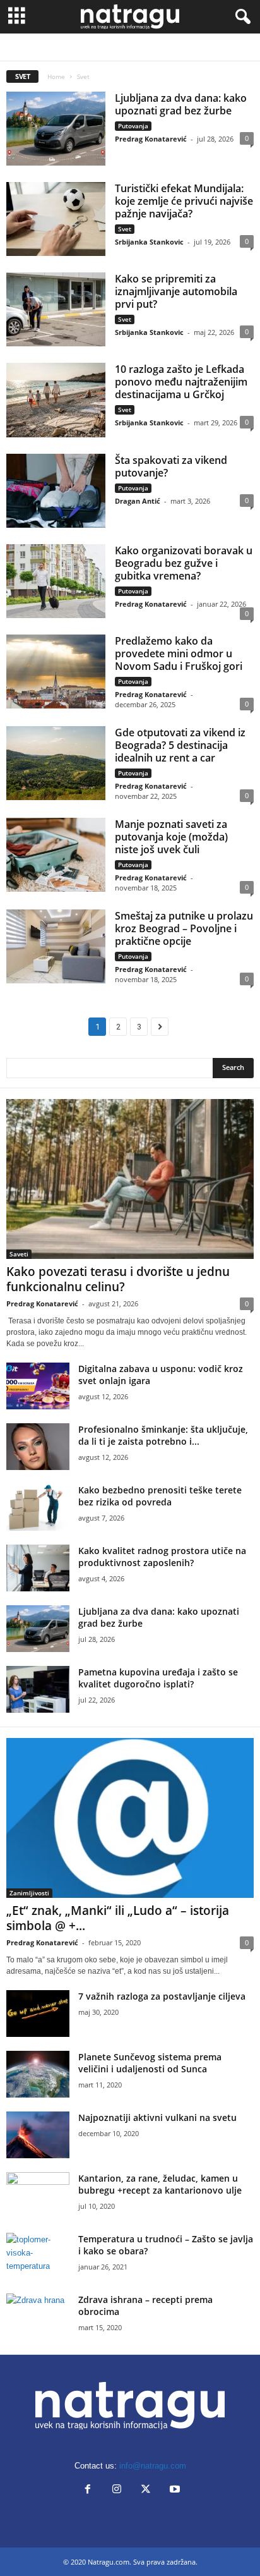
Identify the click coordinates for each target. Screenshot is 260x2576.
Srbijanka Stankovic (149, 242)
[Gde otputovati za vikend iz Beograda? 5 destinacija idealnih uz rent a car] (56, 763)
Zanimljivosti (150, 47)
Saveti (19, 1254)
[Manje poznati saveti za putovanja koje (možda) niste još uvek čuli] (56, 855)
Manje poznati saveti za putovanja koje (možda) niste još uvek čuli (171, 837)
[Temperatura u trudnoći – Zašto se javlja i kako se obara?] (38, 2257)
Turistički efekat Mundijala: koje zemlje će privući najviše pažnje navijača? (184, 201)
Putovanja (103, 47)
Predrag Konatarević (151, 139)
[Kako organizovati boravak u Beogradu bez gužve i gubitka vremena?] (56, 581)
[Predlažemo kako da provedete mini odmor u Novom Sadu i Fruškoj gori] (56, 671)
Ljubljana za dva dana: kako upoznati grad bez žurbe (181, 104)
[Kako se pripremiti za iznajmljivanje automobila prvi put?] (56, 309)
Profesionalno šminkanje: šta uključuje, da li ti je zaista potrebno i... (163, 1435)
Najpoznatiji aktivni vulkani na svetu (157, 2117)
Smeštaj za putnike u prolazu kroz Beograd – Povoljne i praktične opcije (184, 928)
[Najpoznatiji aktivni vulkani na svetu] (38, 2135)
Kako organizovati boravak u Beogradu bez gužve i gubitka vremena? (184, 563)
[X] (146, 2490)
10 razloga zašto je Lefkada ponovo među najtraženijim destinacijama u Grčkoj (181, 382)
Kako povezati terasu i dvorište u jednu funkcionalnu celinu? (118, 1279)
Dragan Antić (138, 501)
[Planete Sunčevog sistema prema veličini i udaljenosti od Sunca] (38, 2075)
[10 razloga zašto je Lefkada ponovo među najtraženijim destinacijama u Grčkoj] (56, 400)
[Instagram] (117, 2490)
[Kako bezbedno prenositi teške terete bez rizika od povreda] (38, 1508)
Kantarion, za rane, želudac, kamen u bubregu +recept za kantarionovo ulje (160, 2184)
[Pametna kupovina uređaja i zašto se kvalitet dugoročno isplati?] (38, 1690)
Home (56, 76)
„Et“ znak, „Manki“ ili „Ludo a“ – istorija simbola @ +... (118, 1918)
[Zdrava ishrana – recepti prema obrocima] (38, 2317)
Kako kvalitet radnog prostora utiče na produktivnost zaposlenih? (162, 1557)
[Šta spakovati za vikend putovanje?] (56, 491)
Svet (125, 229)
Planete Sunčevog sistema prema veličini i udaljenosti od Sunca (150, 2063)
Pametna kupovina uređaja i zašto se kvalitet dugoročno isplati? (158, 1678)
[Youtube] (174, 2490)
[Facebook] (88, 2490)
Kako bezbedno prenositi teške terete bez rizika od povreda (160, 1496)
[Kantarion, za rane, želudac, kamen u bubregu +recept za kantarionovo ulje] (38, 2196)
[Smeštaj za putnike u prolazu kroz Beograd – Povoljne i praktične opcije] (56, 946)
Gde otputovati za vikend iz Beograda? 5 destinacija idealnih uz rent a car (180, 745)
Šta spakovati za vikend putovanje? (171, 466)
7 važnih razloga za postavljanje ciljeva (162, 1996)
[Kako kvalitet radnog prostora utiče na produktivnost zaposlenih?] (38, 1568)
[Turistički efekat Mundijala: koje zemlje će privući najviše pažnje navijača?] (56, 219)
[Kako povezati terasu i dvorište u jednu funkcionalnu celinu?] (130, 1179)
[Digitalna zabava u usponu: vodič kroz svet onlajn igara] (38, 1386)
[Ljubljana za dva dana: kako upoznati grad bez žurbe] (56, 129)
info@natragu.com (153, 2466)
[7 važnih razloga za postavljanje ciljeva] (38, 2014)
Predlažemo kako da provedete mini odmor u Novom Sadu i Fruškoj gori (179, 653)
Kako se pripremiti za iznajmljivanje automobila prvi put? (176, 291)
